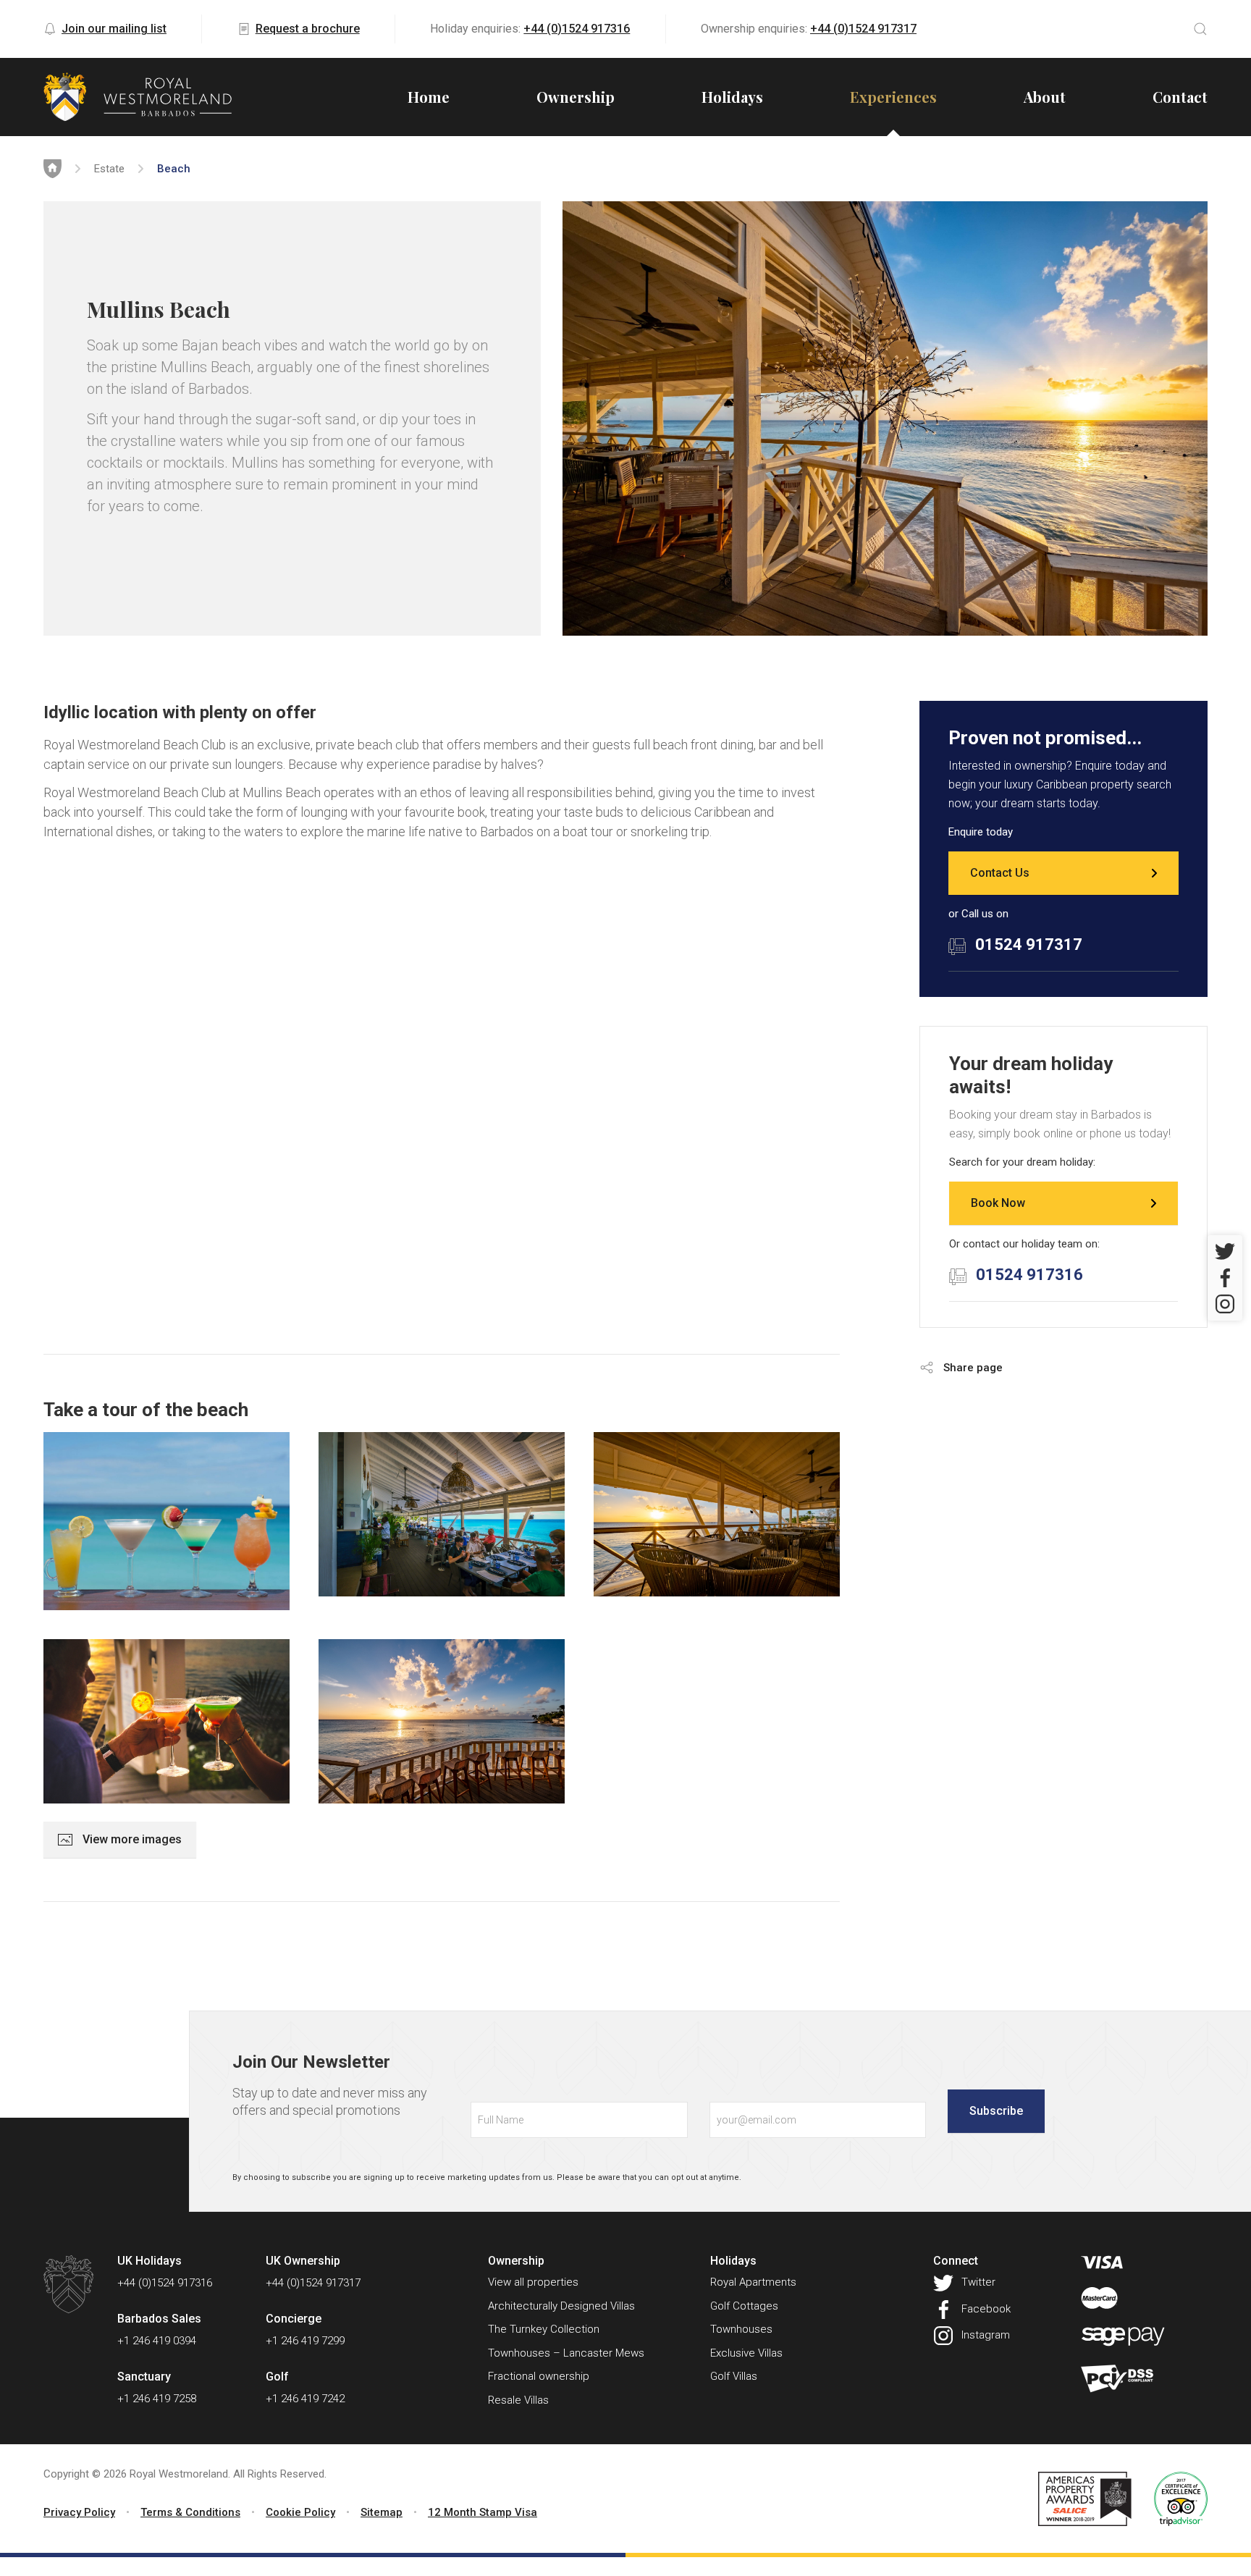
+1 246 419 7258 (157, 2399)
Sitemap (382, 2512)
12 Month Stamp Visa (483, 2512)
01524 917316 (1029, 1275)
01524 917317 (1029, 944)
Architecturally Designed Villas (561, 2306)
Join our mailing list (114, 29)
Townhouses (741, 2329)
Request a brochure (308, 29)
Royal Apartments (753, 2282)
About (1045, 97)
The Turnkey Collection (544, 2329)
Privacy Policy (79, 2512)
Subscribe (996, 2111)
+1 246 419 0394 (157, 2341)
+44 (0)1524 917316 (577, 29)
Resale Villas (518, 2400)
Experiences (893, 97)
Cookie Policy (300, 2512)
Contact (1180, 97)
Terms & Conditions (190, 2512)
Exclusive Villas (746, 2353)
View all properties (533, 2282)
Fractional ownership (539, 2376)
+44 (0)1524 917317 (863, 29)
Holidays (732, 97)
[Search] (1200, 29)
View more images (131, 1839)
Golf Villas (734, 2376)
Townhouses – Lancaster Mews (566, 2353)
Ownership (576, 97)
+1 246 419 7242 (305, 2399)
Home (429, 97)
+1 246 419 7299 (305, 2341)
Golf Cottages (744, 2306)
